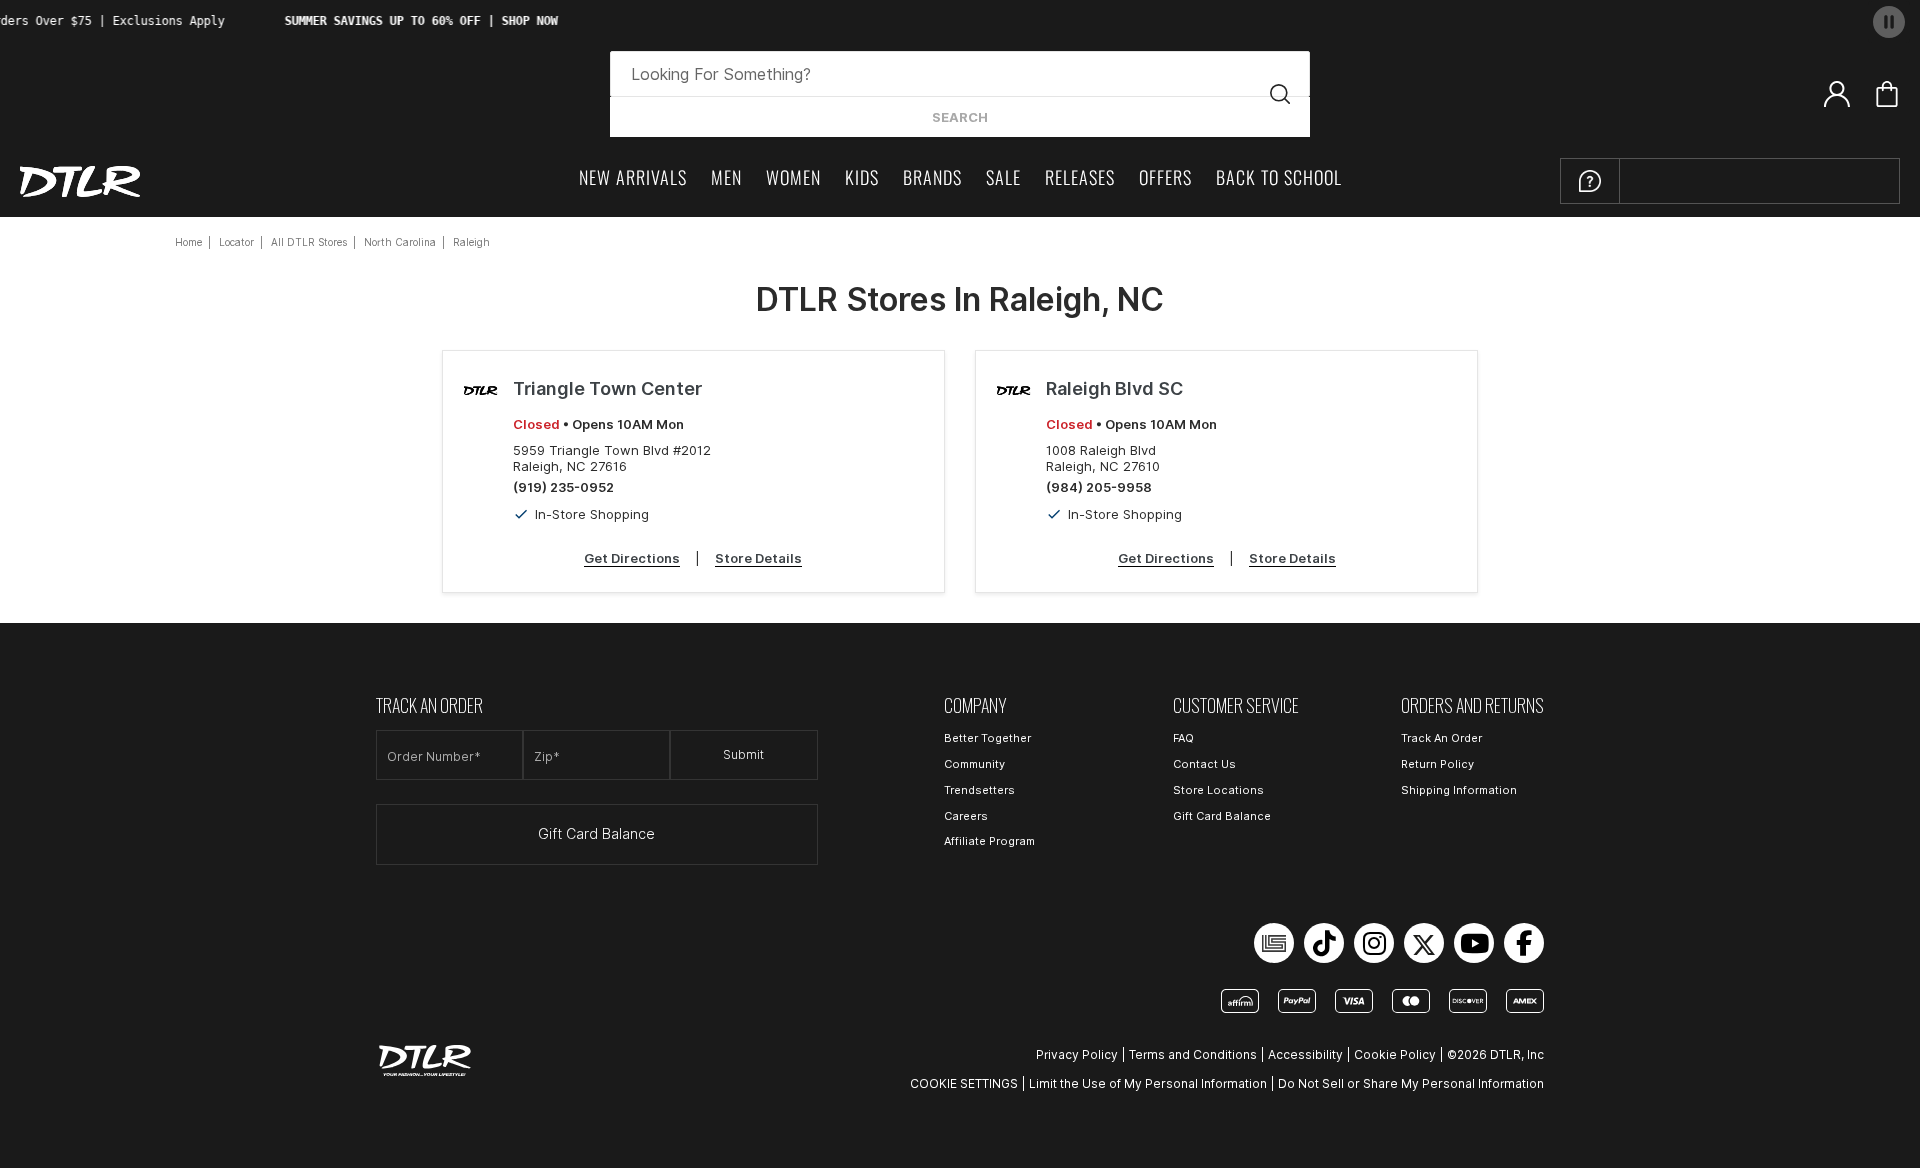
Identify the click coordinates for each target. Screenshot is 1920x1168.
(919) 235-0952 (563, 487)
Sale (1003, 177)
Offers (1165, 177)
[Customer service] (1590, 181)
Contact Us (1204, 764)
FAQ (1183, 738)
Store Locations (1218, 790)
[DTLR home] (80, 181)
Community (974, 764)
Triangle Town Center (607, 388)
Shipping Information (1459, 790)
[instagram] (1374, 943)
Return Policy (1437, 764)
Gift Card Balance (596, 834)
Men (726, 177)
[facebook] (1524, 943)
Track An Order (1441, 738)
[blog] (1274, 943)
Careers (966, 816)
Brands (932, 177)
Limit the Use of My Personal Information (1148, 1083)
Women (793, 177)
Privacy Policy (1077, 1054)
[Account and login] (1837, 92)
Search (960, 117)
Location (1691, 176)
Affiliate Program (989, 841)
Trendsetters (979, 790)
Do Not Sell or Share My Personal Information (1411, 1083)
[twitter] (1424, 943)
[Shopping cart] (1887, 94)
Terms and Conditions (1193, 1054)
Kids (862, 177)
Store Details (758, 558)
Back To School (1279, 177)
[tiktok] (1324, 943)
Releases (1080, 177)
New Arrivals (633, 177)
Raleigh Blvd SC (1114, 388)
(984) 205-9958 (1099, 487)
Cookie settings (964, 1083)
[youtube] (1474, 943)
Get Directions (632, 558)
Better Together (987, 738)
